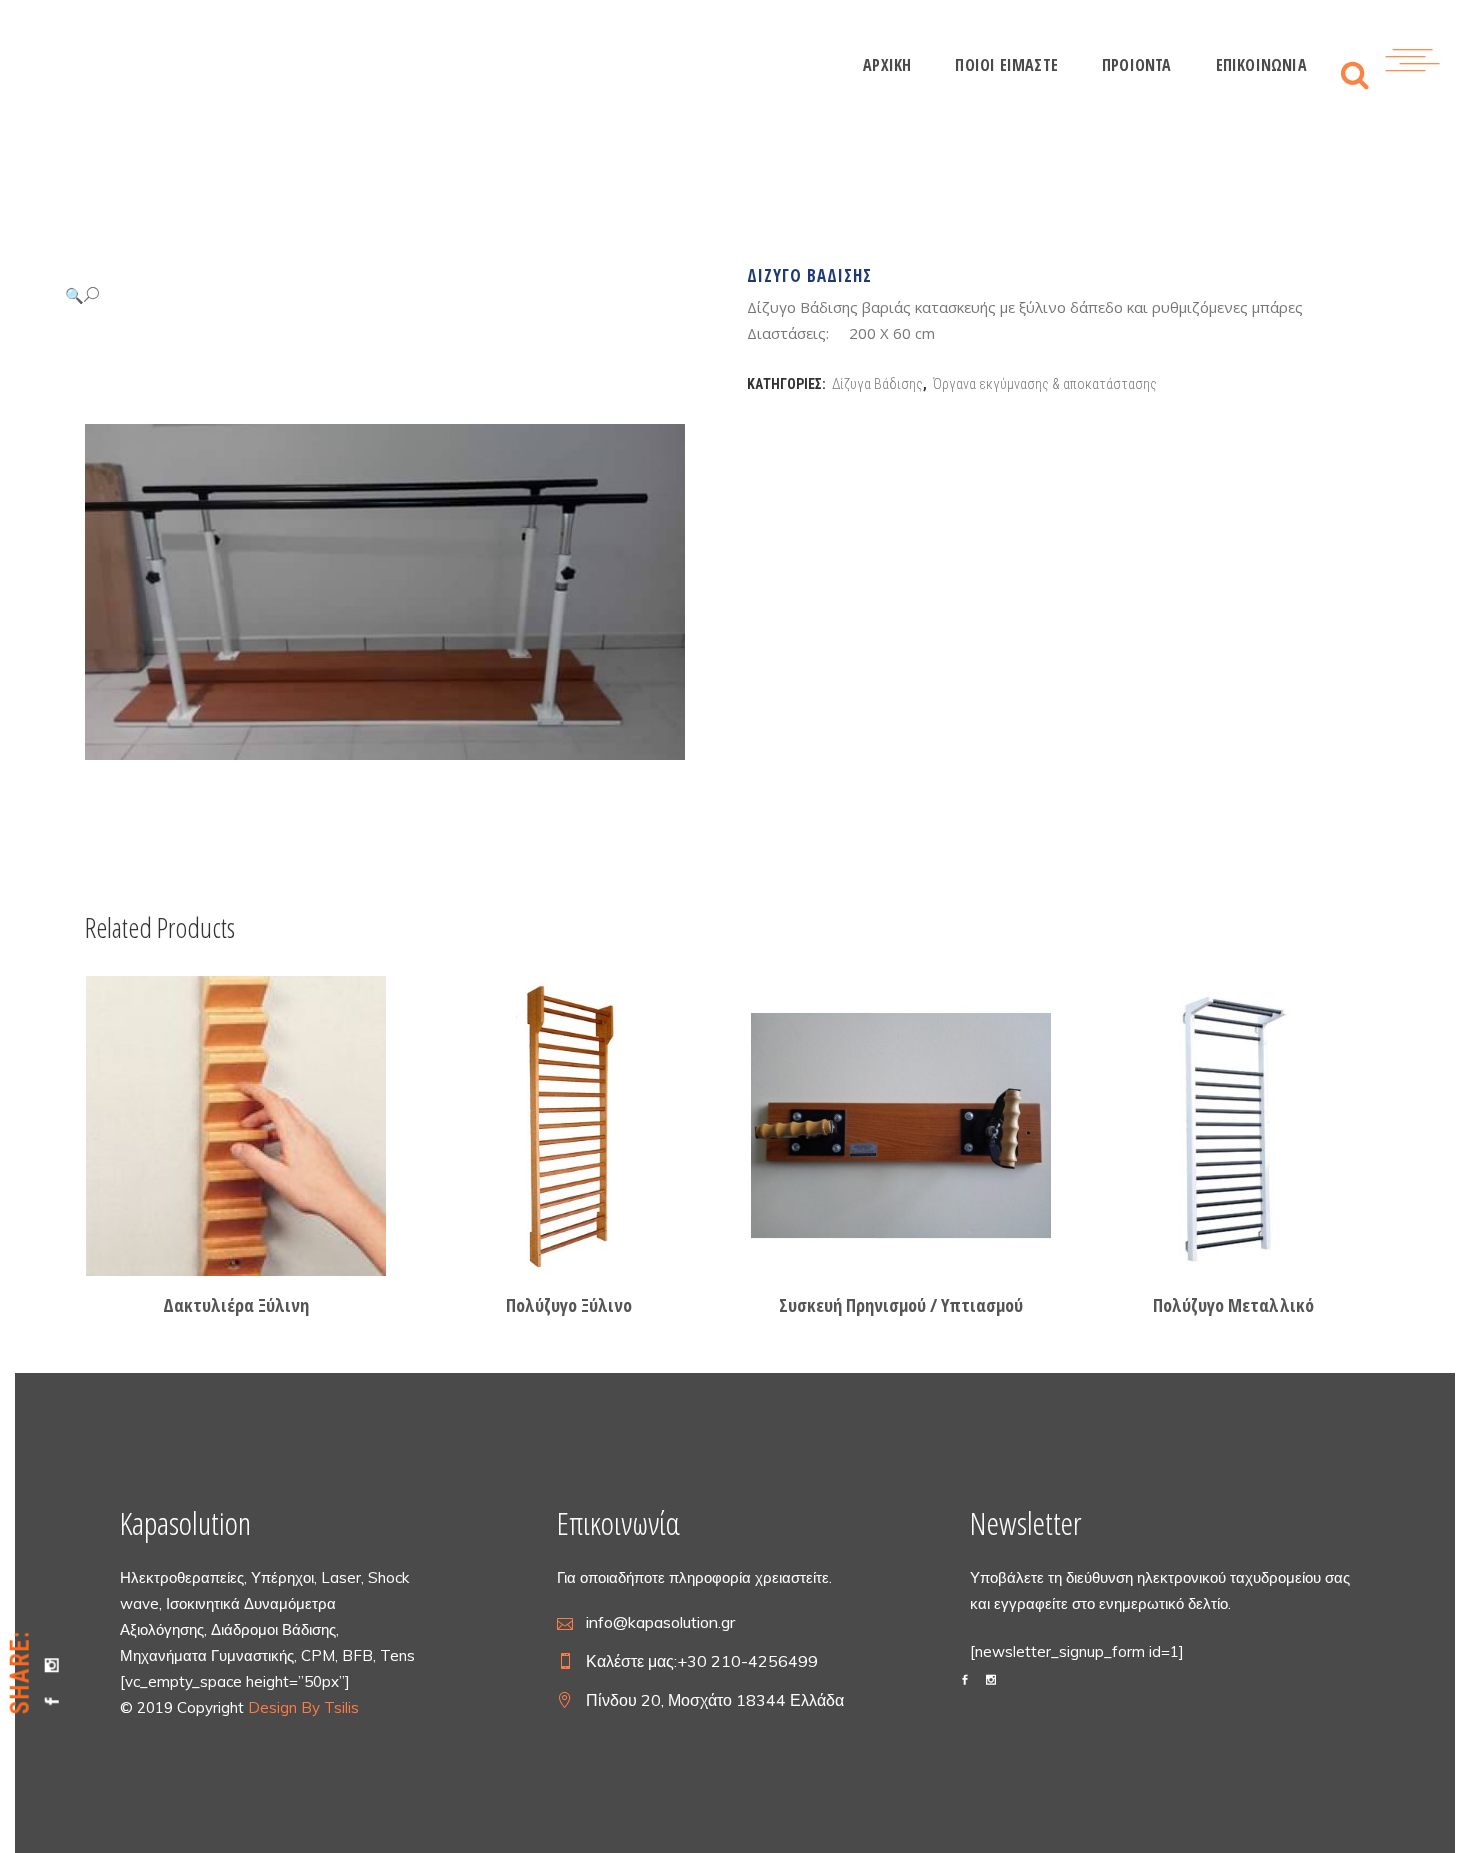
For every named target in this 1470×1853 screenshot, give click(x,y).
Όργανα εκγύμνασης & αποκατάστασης (1045, 384)
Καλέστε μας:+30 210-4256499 (702, 1661)
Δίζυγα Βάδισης (877, 384)
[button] (384, 295)
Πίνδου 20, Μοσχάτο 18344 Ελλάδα (715, 1700)
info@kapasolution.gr (660, 1622)
